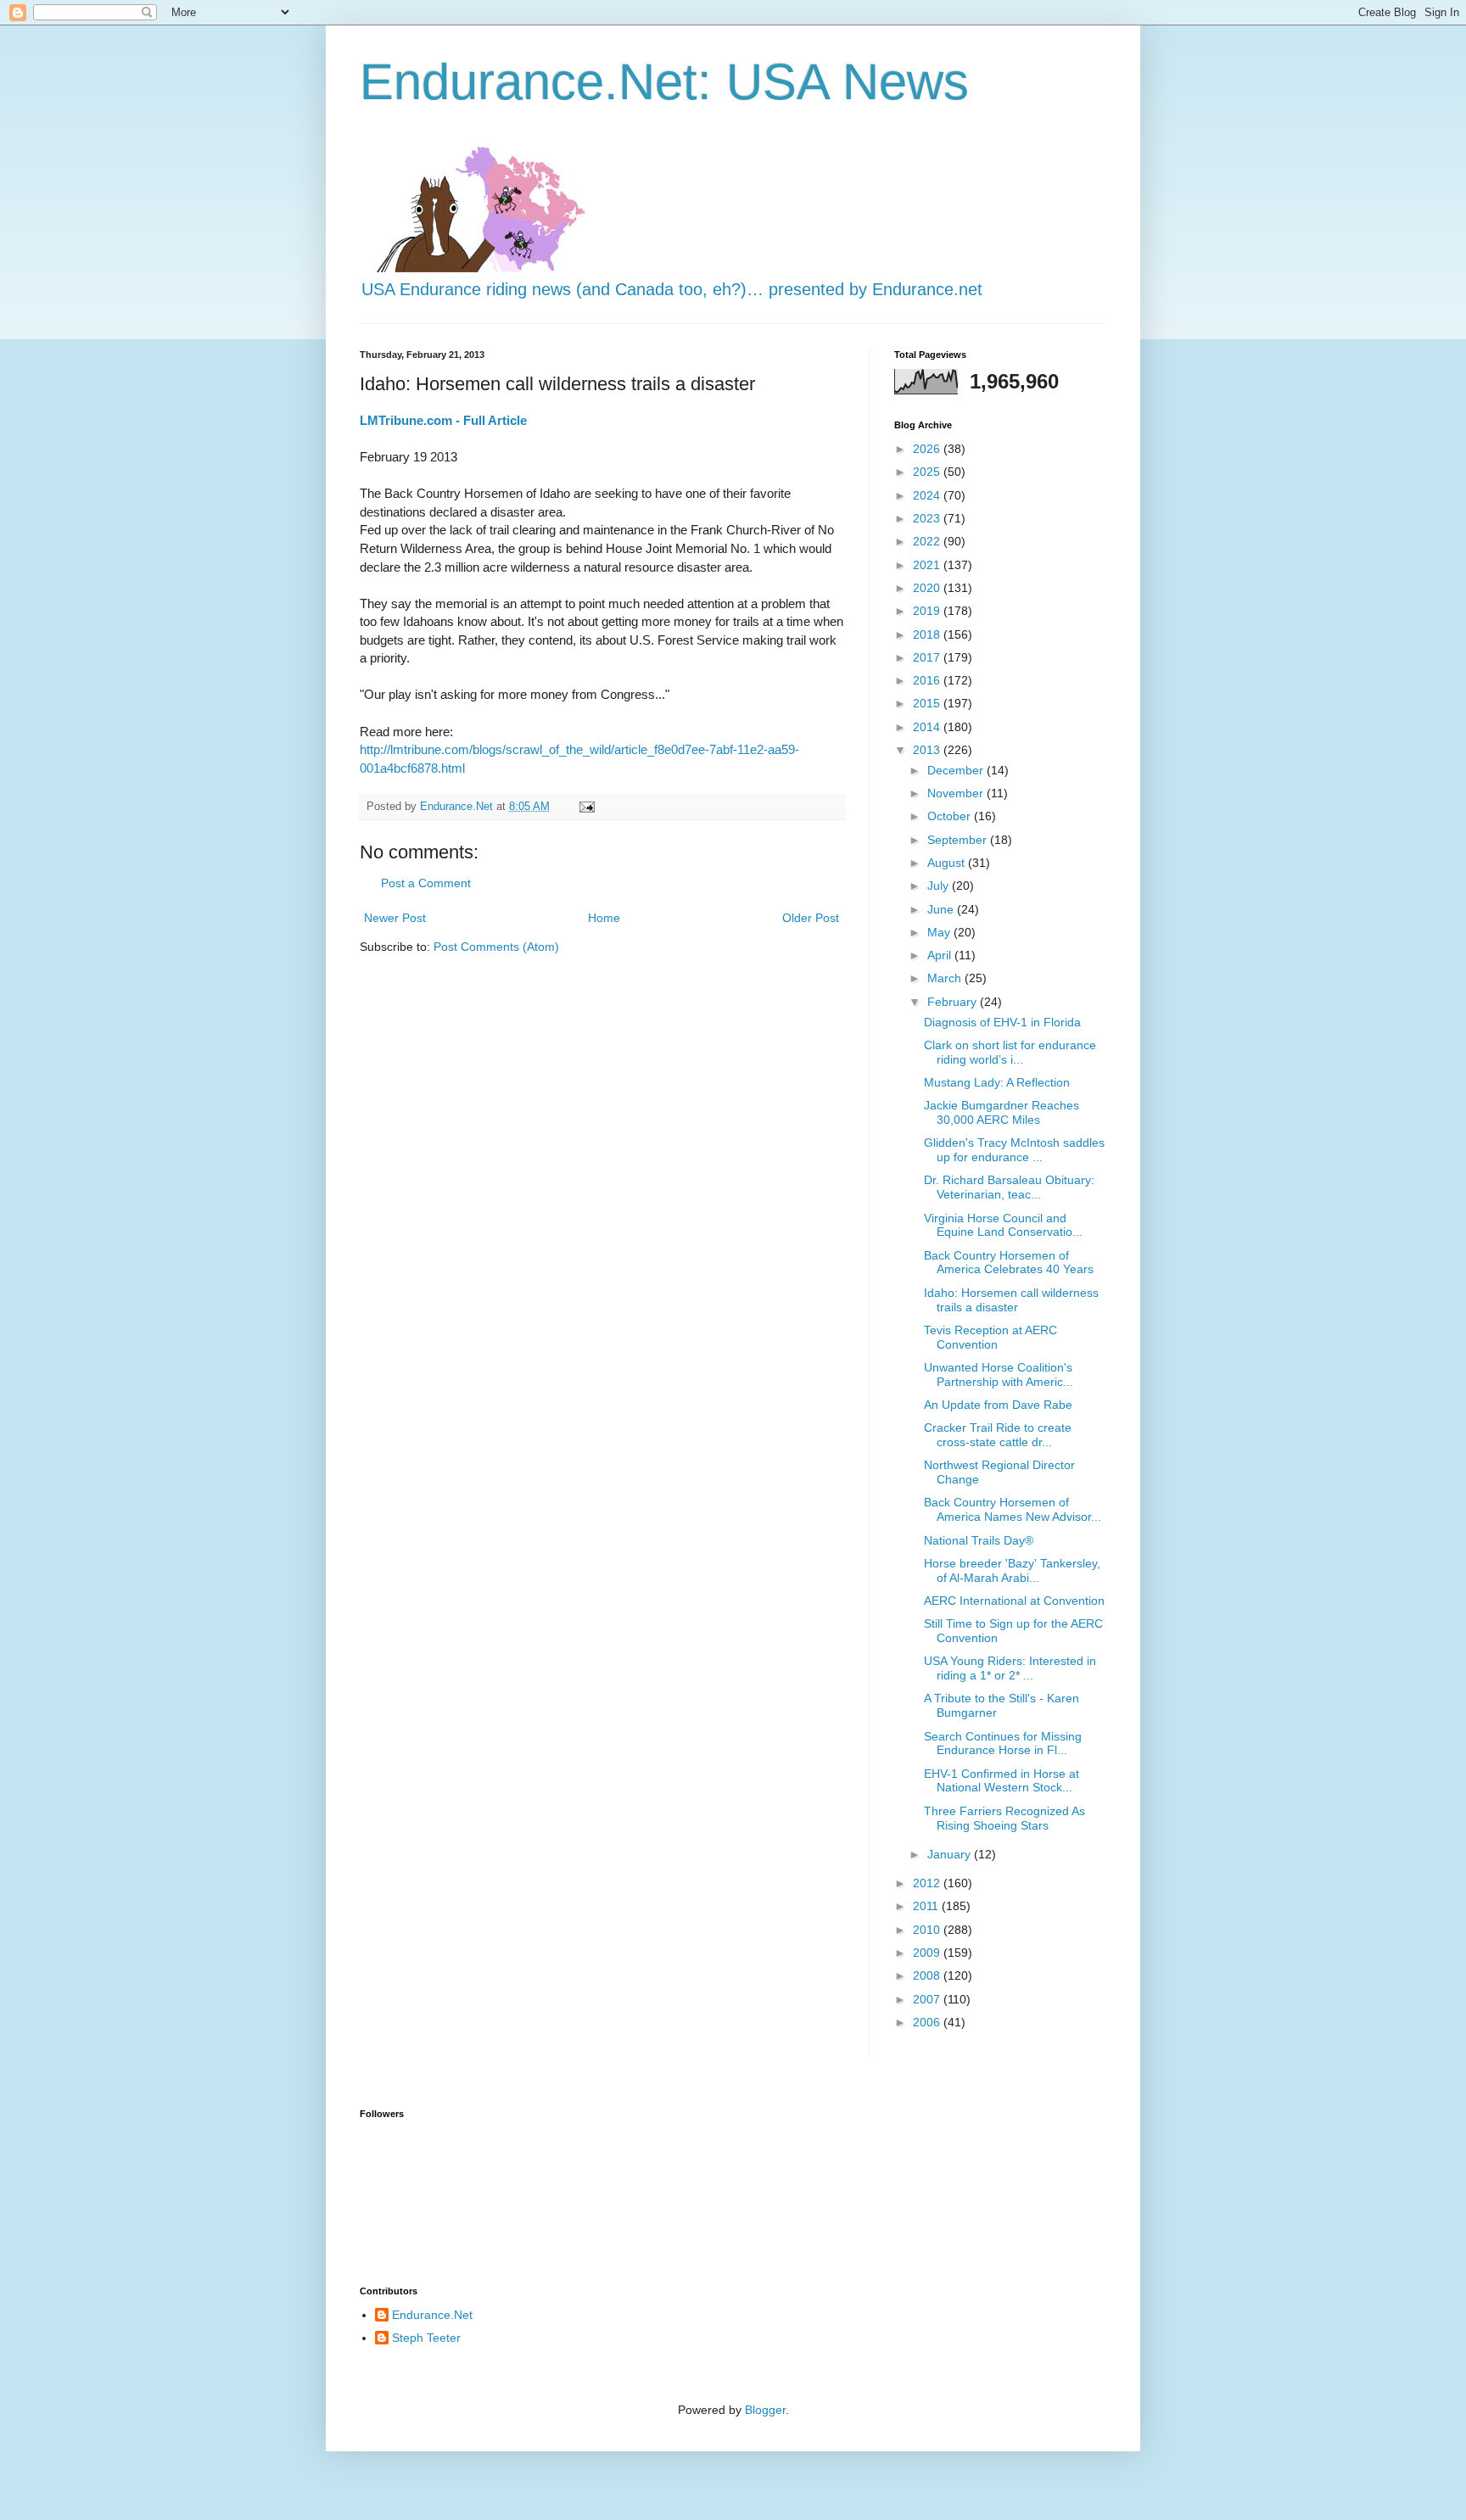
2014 (928, 727)
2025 (928, 472)
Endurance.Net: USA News (664, 82)
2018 (928, 634)
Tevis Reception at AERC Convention (990, 1337)
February (954, 1002)
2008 (928, 1975)
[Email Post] (586, 807)
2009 (928, 1953)
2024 (928, 495)
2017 (928, 657)
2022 (928, 541)
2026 (928, 449)
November (957, 793)
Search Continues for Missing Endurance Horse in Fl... (1003, 1743)
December (957, 770)
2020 (928, 588)
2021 (928, 565)
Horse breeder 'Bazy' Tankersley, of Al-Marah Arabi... (1012, 1570)
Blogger (765, 2410)
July (940, 886)
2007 (928, 1999)
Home (604, 918)
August (948, 863)
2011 (927, 1906)
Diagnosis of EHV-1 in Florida (1002, 1022)
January (951, 1854)
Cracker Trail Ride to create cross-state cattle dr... (998, 1435)
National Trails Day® (979, 1540)
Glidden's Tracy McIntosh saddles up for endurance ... (1014, 1150)
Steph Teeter (426, 2338)
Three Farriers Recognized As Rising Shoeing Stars (1004, 1818)
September (959, 840)
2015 (928, 703)
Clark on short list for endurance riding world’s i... (1010, 1052)
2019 (928, 611)
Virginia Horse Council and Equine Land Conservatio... (1003, 1225)
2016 (928, 680)
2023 (928, 518)
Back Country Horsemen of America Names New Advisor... (1013, 1509)
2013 (928, 750)
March (946, 978)
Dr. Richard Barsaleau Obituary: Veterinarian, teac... (1009, 1187)
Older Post (811, 918)
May (940, 932)
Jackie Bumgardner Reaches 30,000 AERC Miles (1002, 1112)
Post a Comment (426, 883)
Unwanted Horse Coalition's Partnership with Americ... (999, 1375)
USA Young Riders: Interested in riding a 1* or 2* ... (1010, 1668)
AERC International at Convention (1014, 1601)
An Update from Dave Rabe (998, 1405)
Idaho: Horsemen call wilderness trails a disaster (1011, 1300)
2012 (928, 1883)
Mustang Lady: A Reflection (997, 1082)
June (942, 909)
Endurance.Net (432, 2315)
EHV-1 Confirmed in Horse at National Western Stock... (1002, 1781)
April (941, 955)
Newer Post (395, 918)
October (951, 816)
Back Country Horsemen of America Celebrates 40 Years (1009, 1263)
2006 (928, 2022)
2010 (928, 1930)
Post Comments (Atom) (496, 947)
